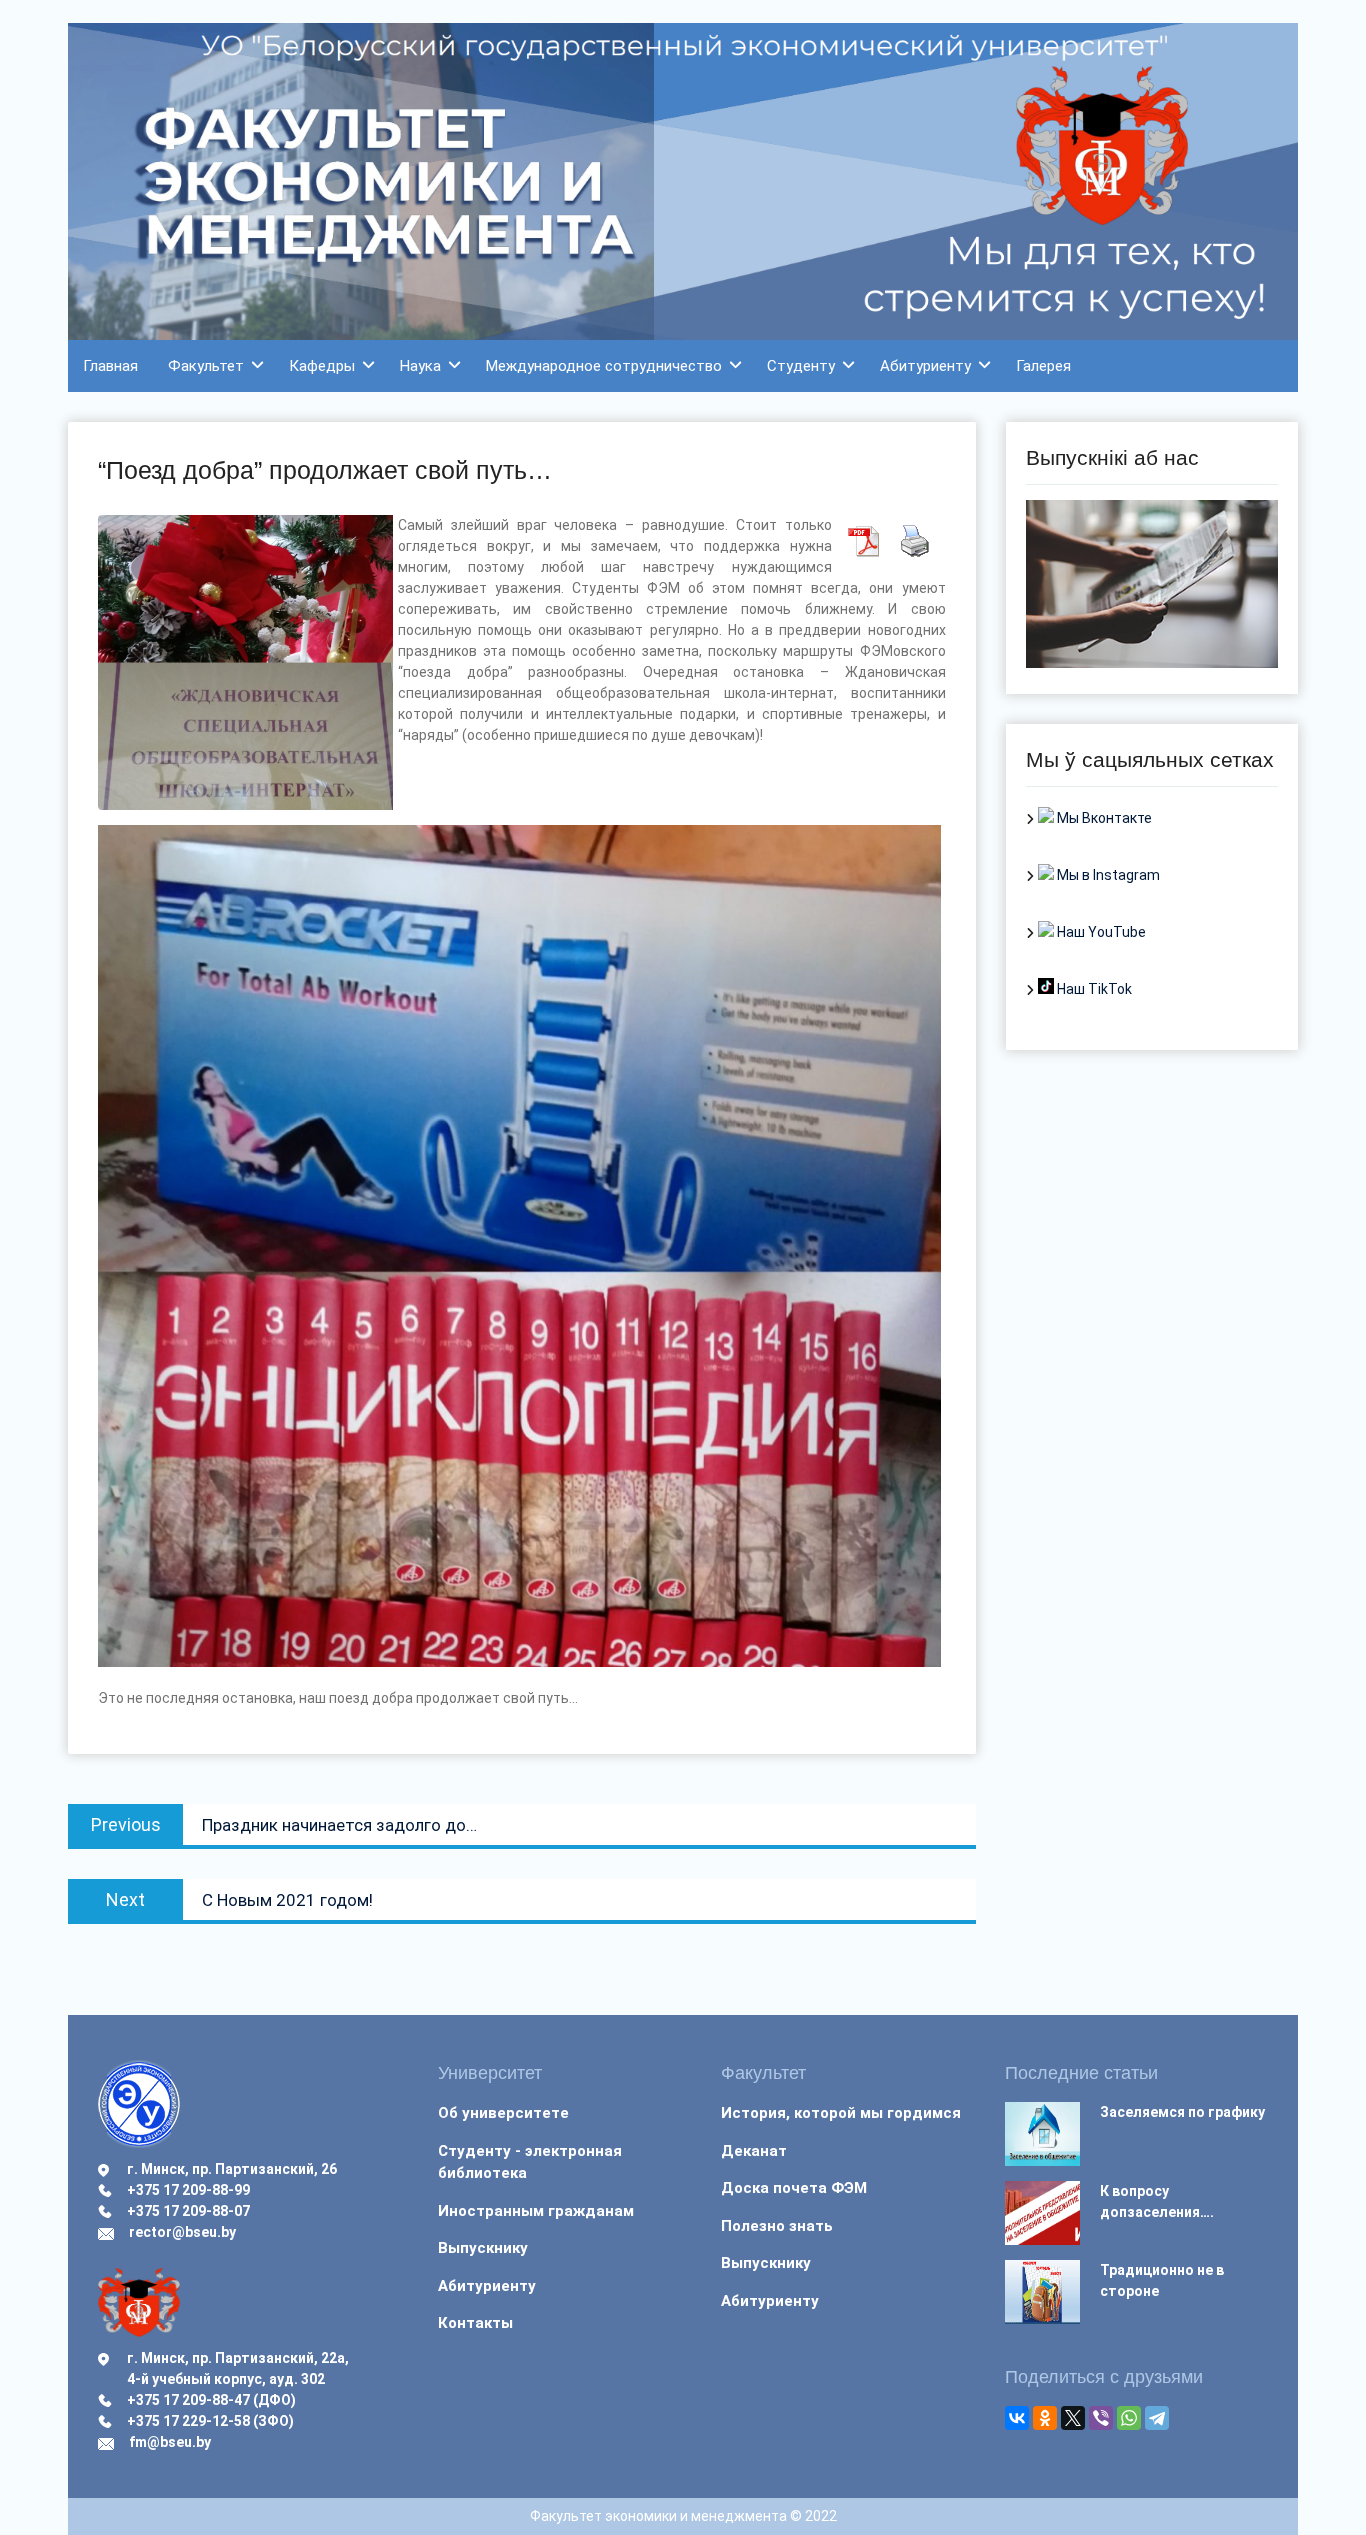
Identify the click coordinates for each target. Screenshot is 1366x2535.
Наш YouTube (1100, 932)
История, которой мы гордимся (841, 2113)
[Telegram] (1157, 2418)
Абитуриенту (925, 366)
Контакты (475, 2323)
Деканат (754, 2151)
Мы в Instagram (1107, 875)
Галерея (1043, 366)
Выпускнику (483, 2248)
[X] (1073, 2418)
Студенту (801, 366)
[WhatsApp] (1129, 2418)
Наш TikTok (1093, 989)
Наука (420, 366)
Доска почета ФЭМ (794, 2188)
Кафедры (322, 366)
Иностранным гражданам (536, 2211)
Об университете (503, 2113)
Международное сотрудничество (604, 366)
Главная (110, 366)
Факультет (206, 366)
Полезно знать (777, 2226)
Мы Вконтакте (1103, 818)
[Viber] (1101, 2418)
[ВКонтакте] (1017, 2418)
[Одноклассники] (1045, 2418)
